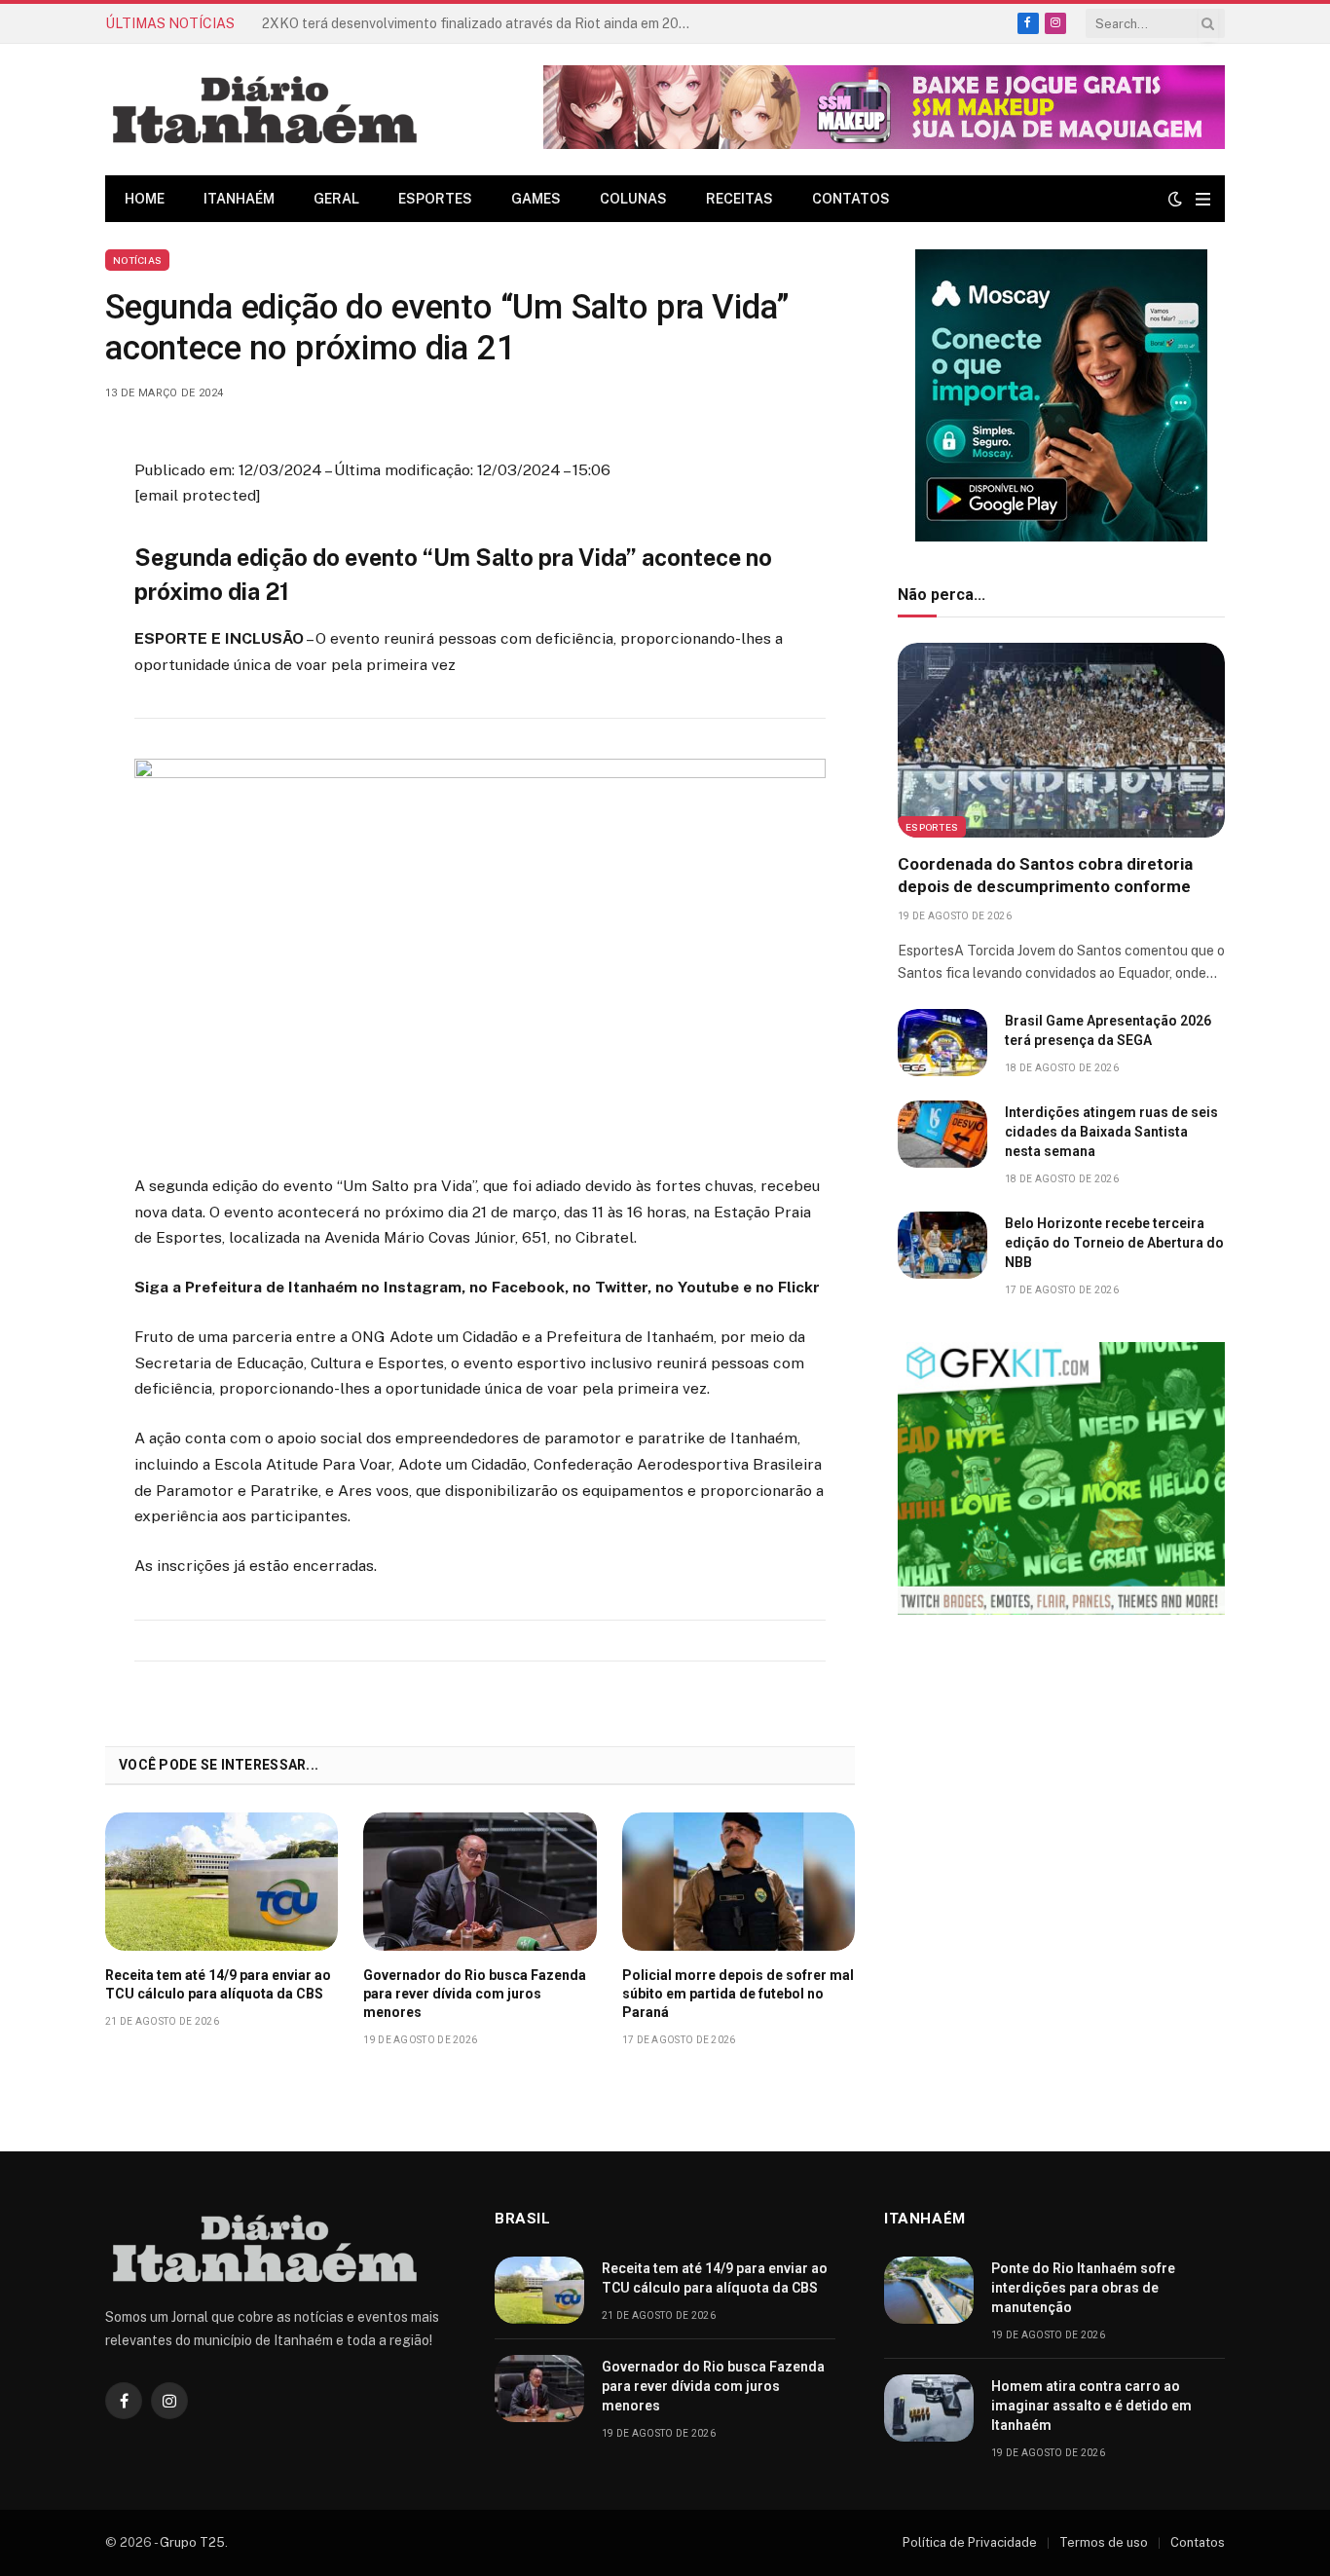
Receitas (739, 199)
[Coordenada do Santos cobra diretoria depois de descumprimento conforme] (1061, 740)
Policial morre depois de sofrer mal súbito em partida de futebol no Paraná (738, 1994)
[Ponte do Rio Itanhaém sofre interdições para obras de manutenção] (929, 2290)
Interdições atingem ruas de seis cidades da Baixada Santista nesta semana (1111, 1132)
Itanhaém (239, 199)
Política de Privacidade (970, 2542)
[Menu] (1203, 199)
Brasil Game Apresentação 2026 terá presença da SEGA (1108, 1030)
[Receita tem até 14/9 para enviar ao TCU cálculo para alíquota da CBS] (222, 1882)
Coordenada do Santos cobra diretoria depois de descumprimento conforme (1045, 875)
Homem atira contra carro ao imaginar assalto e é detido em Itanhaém (1091, 2406)
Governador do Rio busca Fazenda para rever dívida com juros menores (475, 1994)
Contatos (851, 199)
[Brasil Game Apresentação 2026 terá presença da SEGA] (942, 1043)
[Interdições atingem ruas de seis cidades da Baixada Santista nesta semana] (942, 1134)
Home (145, 199)
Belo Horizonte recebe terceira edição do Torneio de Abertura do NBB (1114, 1243)
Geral (336, 199)
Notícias (137, 260)
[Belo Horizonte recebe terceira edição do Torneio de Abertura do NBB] (942, 1245)
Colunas (633, 199)
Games (536, 199)
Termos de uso (1104, 2542)
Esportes (435, 199)
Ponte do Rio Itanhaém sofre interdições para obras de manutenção (1083, 2288)
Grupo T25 (192, 2542)
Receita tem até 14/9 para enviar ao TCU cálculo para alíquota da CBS (481, 23)
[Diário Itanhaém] (265, 110)
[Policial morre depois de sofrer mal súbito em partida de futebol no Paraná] (739, 1882)
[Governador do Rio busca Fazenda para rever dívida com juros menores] (480, 1882)
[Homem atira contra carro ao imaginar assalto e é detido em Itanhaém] (929, 2408)
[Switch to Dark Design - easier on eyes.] (1175, 199)
